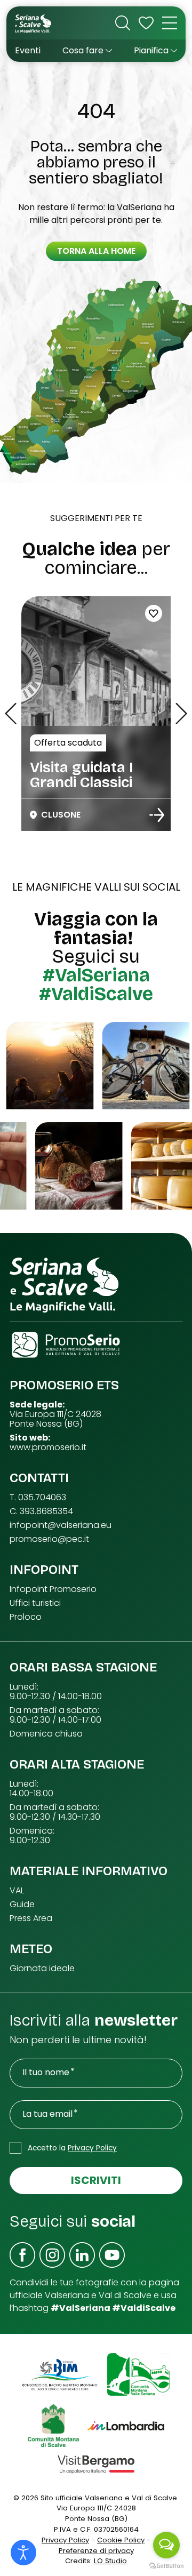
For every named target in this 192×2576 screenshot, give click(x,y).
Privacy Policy (92, 2148)
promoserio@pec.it (49, 1539)
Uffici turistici (35, 1603)
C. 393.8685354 (41, 1511)
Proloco (26, 1617)
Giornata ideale (42, 1969)
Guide (22, 1905)
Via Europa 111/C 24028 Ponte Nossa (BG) (55, 1419)
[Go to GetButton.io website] (166, 2565)
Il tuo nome (46, 2073)
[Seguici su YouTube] (112, 2255)
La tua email (47, 2114)
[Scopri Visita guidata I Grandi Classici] (157, 815)
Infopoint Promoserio (53, 1589)
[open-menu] (170, 23)
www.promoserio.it (48, 1447)
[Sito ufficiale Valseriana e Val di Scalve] (34, 23)
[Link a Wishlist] (146, 23)
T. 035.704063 (38, 1498)
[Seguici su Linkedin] (82, 2255)
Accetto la (72, 2148)
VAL (17, 1891)
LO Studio (110, 2561)
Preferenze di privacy (96, 2551)
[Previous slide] (11, 714)
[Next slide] (181, 714)
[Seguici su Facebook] (22, 2255)
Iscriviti (96, 2180)
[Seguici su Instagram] (52, 2255)
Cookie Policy (121, 2540)
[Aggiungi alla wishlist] (154, 613)
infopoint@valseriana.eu (61, 1525)
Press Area (31, 1918)
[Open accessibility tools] (23, 2553)
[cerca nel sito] (123, 23)
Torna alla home (96, 251)
